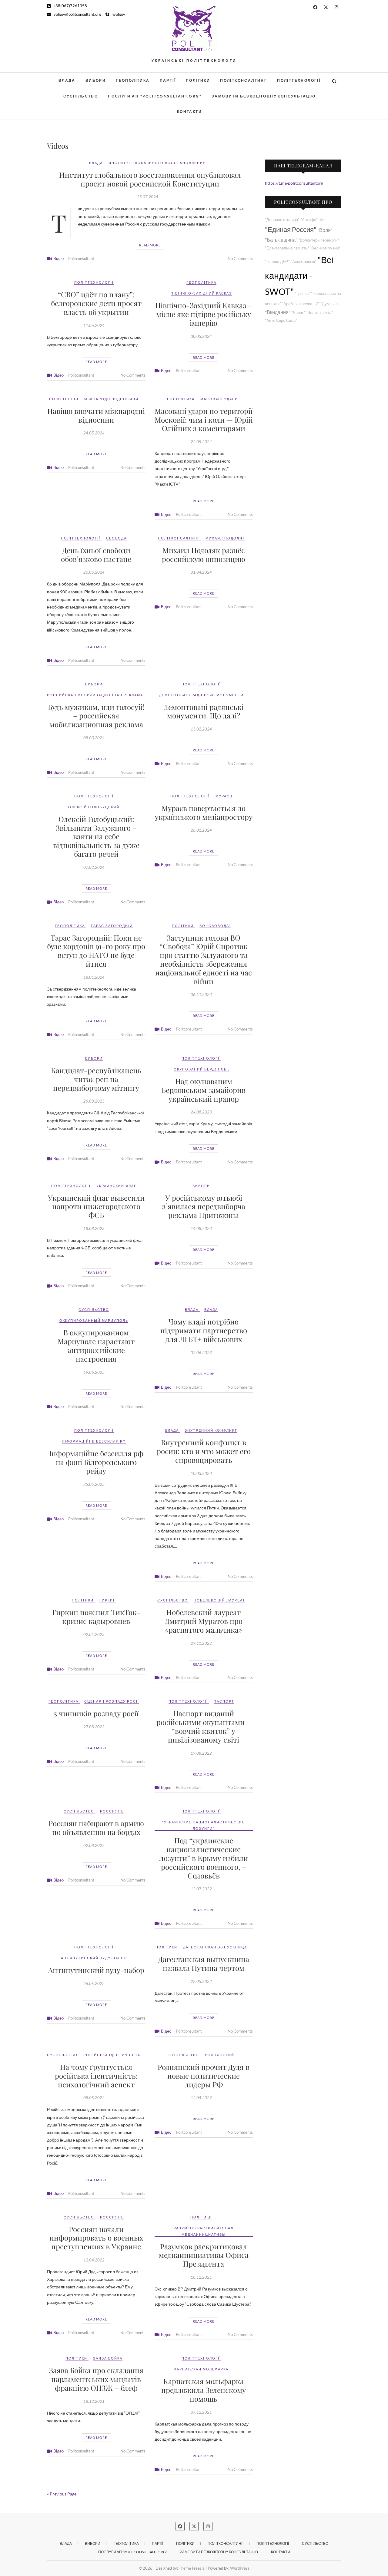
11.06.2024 (94, 325)
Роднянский (220, 2055)
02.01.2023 (94, 1634)
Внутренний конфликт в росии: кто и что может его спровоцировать (204, 1451)
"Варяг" (298, 313)
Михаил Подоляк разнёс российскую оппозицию (204, 554)
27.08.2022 (94, 1727)
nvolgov (118, 14)
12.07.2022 (201, 1889)
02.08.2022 (94, 1845)
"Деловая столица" (282, 220)
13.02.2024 (201, 729)
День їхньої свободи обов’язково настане (96, 554)
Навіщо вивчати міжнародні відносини (96, 415)
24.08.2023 (201, 1112)
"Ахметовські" (304, 262)
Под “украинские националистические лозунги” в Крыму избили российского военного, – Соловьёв (204, 1858)
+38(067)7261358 (70, 6)
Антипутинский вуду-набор (94, 1958)
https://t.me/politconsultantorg (294, 183)
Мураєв (224, 796)
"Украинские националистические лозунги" (204, 1825)
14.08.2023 (201, 1229)
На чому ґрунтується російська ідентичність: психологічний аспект (96, 2076)
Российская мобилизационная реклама (95, 695)
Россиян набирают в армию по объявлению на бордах (96, 1827)
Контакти (189, 112)
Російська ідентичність (112, 2055)
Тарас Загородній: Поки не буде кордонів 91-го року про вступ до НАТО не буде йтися (96, 951)
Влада (67, 80)
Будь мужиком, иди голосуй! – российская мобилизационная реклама (96, 716)
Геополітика (133, 80)
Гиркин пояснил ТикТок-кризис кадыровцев (96, 1616)
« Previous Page (62, 2494)
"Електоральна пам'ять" (287, 248)
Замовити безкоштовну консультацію (264, 96)
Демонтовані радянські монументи (201, 695)
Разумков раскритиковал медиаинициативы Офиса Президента (204, 2255)
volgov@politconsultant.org (77, 14)
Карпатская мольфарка (201, 2369)
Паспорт (224, 1701)
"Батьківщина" (281, 240)
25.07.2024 (148, 197)
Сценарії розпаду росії (112, 1701)
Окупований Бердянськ (201, 1069)
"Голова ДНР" (277, 262)
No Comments (240, 259)
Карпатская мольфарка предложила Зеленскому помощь (204, 2390)
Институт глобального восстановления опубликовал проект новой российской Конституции (150, 179)
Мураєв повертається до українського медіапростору (204, 812)
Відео (59, 259)
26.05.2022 (94, 1984)
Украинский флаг (116, 1186)
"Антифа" (309, 220)
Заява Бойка (108, 2358)
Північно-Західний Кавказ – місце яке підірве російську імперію (204, 314)
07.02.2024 (94, 867)
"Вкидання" (278, 312)
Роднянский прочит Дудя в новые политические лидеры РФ (204, 2076)
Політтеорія (64, 399)
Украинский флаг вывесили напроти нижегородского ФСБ (96, 1206)
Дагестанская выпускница (215, 1947)
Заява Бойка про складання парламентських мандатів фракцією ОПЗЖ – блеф (96, 2379)
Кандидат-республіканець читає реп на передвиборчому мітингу (96, 1079)
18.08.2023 (94, 1229)
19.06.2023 (94, 1372)
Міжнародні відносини (111, 399)
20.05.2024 (94, 572)
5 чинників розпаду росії (96, 1713)
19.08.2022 (201, 1753)
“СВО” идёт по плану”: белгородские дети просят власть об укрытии (96, 303)
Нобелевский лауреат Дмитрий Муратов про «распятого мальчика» (204, 1621)
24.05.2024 (94, 433)
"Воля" (325, 230)
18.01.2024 (94, 977)
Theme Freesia (192, 2568)
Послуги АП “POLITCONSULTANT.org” (155, 96)
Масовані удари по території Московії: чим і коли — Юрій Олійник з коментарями (204, 420)
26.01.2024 (201, 830)
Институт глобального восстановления (157, 163)
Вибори (96, 80)
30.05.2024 (201, 336)
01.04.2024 (201, 572)
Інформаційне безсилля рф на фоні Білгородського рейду (96, 1462)
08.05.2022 (94, 2098)
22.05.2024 (201, 442)
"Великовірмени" (325, 248)
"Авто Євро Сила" (281, 320)
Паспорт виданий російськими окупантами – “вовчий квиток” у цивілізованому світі (204, 1726)
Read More (150, 245)
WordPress (240, 2568)
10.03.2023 (201, 1473)
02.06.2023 (201, 1353)
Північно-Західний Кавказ (201, 293)
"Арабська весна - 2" (301, 304)
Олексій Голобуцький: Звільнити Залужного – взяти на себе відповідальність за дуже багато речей (96, 836)
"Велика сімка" (319, 313)
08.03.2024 (94, 738)
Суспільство (81, 96)
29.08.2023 (94, 1101)
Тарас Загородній (112, 926)
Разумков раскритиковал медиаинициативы (204, 2231)
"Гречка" (303, 294)
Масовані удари (219, 399)
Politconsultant (81, 259)
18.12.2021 (201, 2277)
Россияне (112, 1811)
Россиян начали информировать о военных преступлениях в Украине (96, 2238)
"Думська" (330, 304)
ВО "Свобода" (215, 926)
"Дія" (322, 220)
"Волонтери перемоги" (319, 240)
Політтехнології (299, 80)
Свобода (116, 538)
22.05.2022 (201, 1981)
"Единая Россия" (291, 229)
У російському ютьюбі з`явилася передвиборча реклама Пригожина (204, 1206)
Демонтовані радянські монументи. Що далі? (204, 711)
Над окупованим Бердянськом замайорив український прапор (204, 1090)
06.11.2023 (201, 994)
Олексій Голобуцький (94, 807)
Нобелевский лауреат (219, 1600)
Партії (168, 80)
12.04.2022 (201, 2098)
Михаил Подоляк (225, 538)
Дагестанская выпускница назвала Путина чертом (204, 1963)
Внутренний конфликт (211, 1430)
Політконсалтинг (244, 80)
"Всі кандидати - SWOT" (299, 276)
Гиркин (108, 1600)
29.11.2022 (201, 1643)
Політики (198, 80)
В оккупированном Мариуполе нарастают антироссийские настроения (96, 1345)
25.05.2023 (94, 1484)
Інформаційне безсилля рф (94, 1441)
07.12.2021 (201, 2412)
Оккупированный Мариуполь (94, 1320)
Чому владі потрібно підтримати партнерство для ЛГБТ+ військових (204, 1330)
